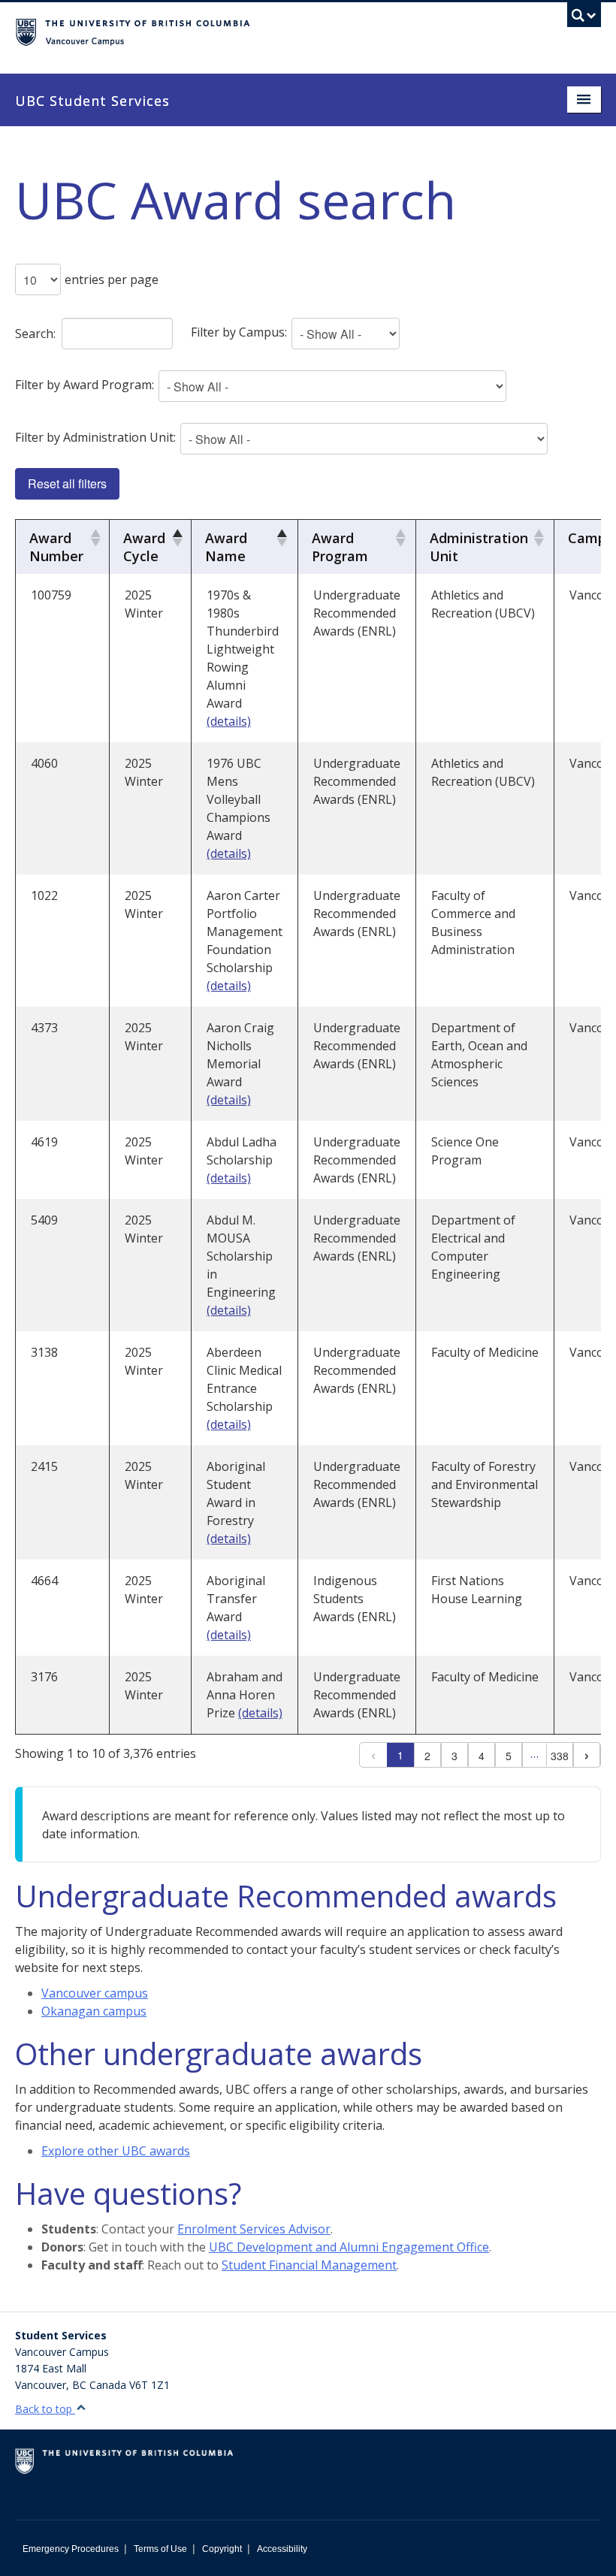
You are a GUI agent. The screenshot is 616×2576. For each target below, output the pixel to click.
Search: (35, 334)
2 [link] (427, 1756)
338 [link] (560, 1756)
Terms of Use (160, 2549)
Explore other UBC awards (116, 2151)
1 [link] (400, 1755)
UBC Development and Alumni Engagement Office (349, 2247)
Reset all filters (67, 483)
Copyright (222, 2549)
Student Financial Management (309, 2265)
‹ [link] (373, 1755)
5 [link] (509, 1756)
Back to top (45, 2409)
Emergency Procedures (71, 2549)
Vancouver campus (95, 1993)
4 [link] (482, 1756)
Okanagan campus (94, 2011)
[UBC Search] (584, 19)
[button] (93, 538)
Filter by (239, 332)
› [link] (587, 1755)
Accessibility (282, 2549)
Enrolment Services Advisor (254, 2229)
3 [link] (454, 1756)
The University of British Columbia (264, 31)
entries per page (112, 279)
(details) (229, 721)
